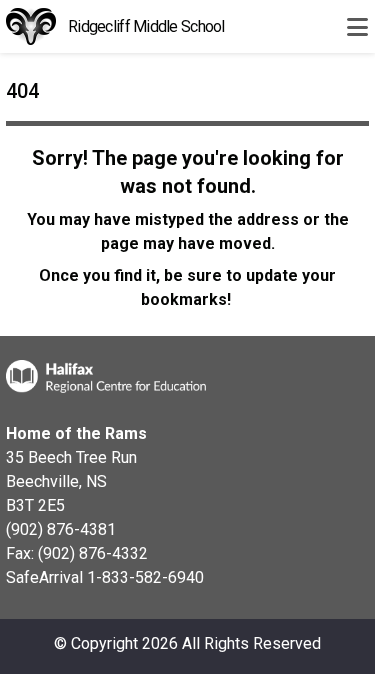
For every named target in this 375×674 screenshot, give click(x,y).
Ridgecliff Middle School (146, 26)
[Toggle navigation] (357, 27)
